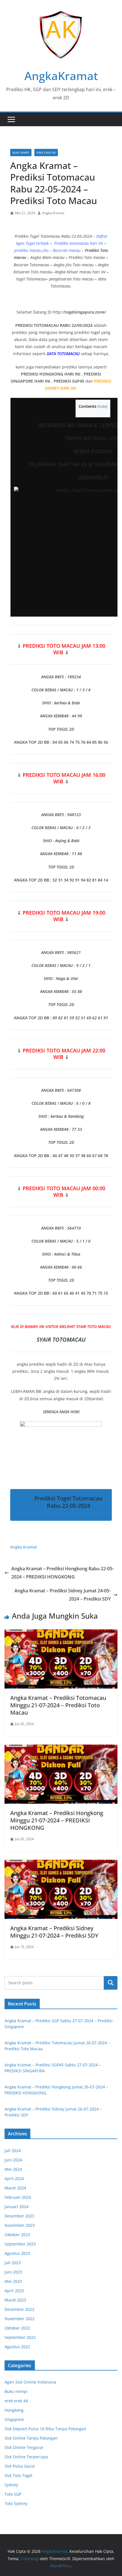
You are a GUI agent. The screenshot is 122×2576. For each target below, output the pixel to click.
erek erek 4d (46, 153)
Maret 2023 (15, 2300)
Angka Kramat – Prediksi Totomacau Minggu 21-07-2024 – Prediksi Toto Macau (58, 1705)
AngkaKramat (61, 76)
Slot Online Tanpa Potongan (31, 2438)
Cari (111, 1983)
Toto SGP (13, 2494)
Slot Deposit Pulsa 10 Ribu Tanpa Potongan (45, 2429)
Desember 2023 (19, 2216)
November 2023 (20, 2225)
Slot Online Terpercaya (26, 2457)
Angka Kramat (53, 213)
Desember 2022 (19, 2309)
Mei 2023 (13, 2281)
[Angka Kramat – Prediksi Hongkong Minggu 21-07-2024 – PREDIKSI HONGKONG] (61, 1749)
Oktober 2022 (17, 2328)
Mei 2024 (13, 2169)
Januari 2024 (16, 2207)
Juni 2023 (13, 2272)
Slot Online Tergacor (24, 2447)
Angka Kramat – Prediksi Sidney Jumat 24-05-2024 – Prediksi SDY (63, 1595)
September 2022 (20, 2337)
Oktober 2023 (17, 2235)
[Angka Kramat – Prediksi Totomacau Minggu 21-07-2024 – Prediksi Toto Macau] (61, 1633)
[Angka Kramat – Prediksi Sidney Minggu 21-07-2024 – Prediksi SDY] (61, 1864)
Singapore (14, 2419)
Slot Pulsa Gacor (20, 2466)
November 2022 (20, 2319)
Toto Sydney (16, 2503)
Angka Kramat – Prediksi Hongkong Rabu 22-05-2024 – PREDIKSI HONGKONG (63, 1573)
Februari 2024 (18, 2197)
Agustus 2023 (17, 2253)
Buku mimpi (21, 153)
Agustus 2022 (17, 2347)
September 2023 (20, 2244)
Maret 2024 (15, 2188)
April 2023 (14, 2291)
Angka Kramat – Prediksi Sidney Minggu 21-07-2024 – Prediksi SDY (54, 1932)
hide (102, 407)
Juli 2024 (13, 2151)
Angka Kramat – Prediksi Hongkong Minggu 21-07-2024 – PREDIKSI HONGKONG (57, 1820)
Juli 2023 (13, 2263)
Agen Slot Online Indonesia (30, 2382)
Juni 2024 (13, 2160)
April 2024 (14, 2179)
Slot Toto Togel (18, 2475)
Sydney (11, 2485)
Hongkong (14, 2410)
